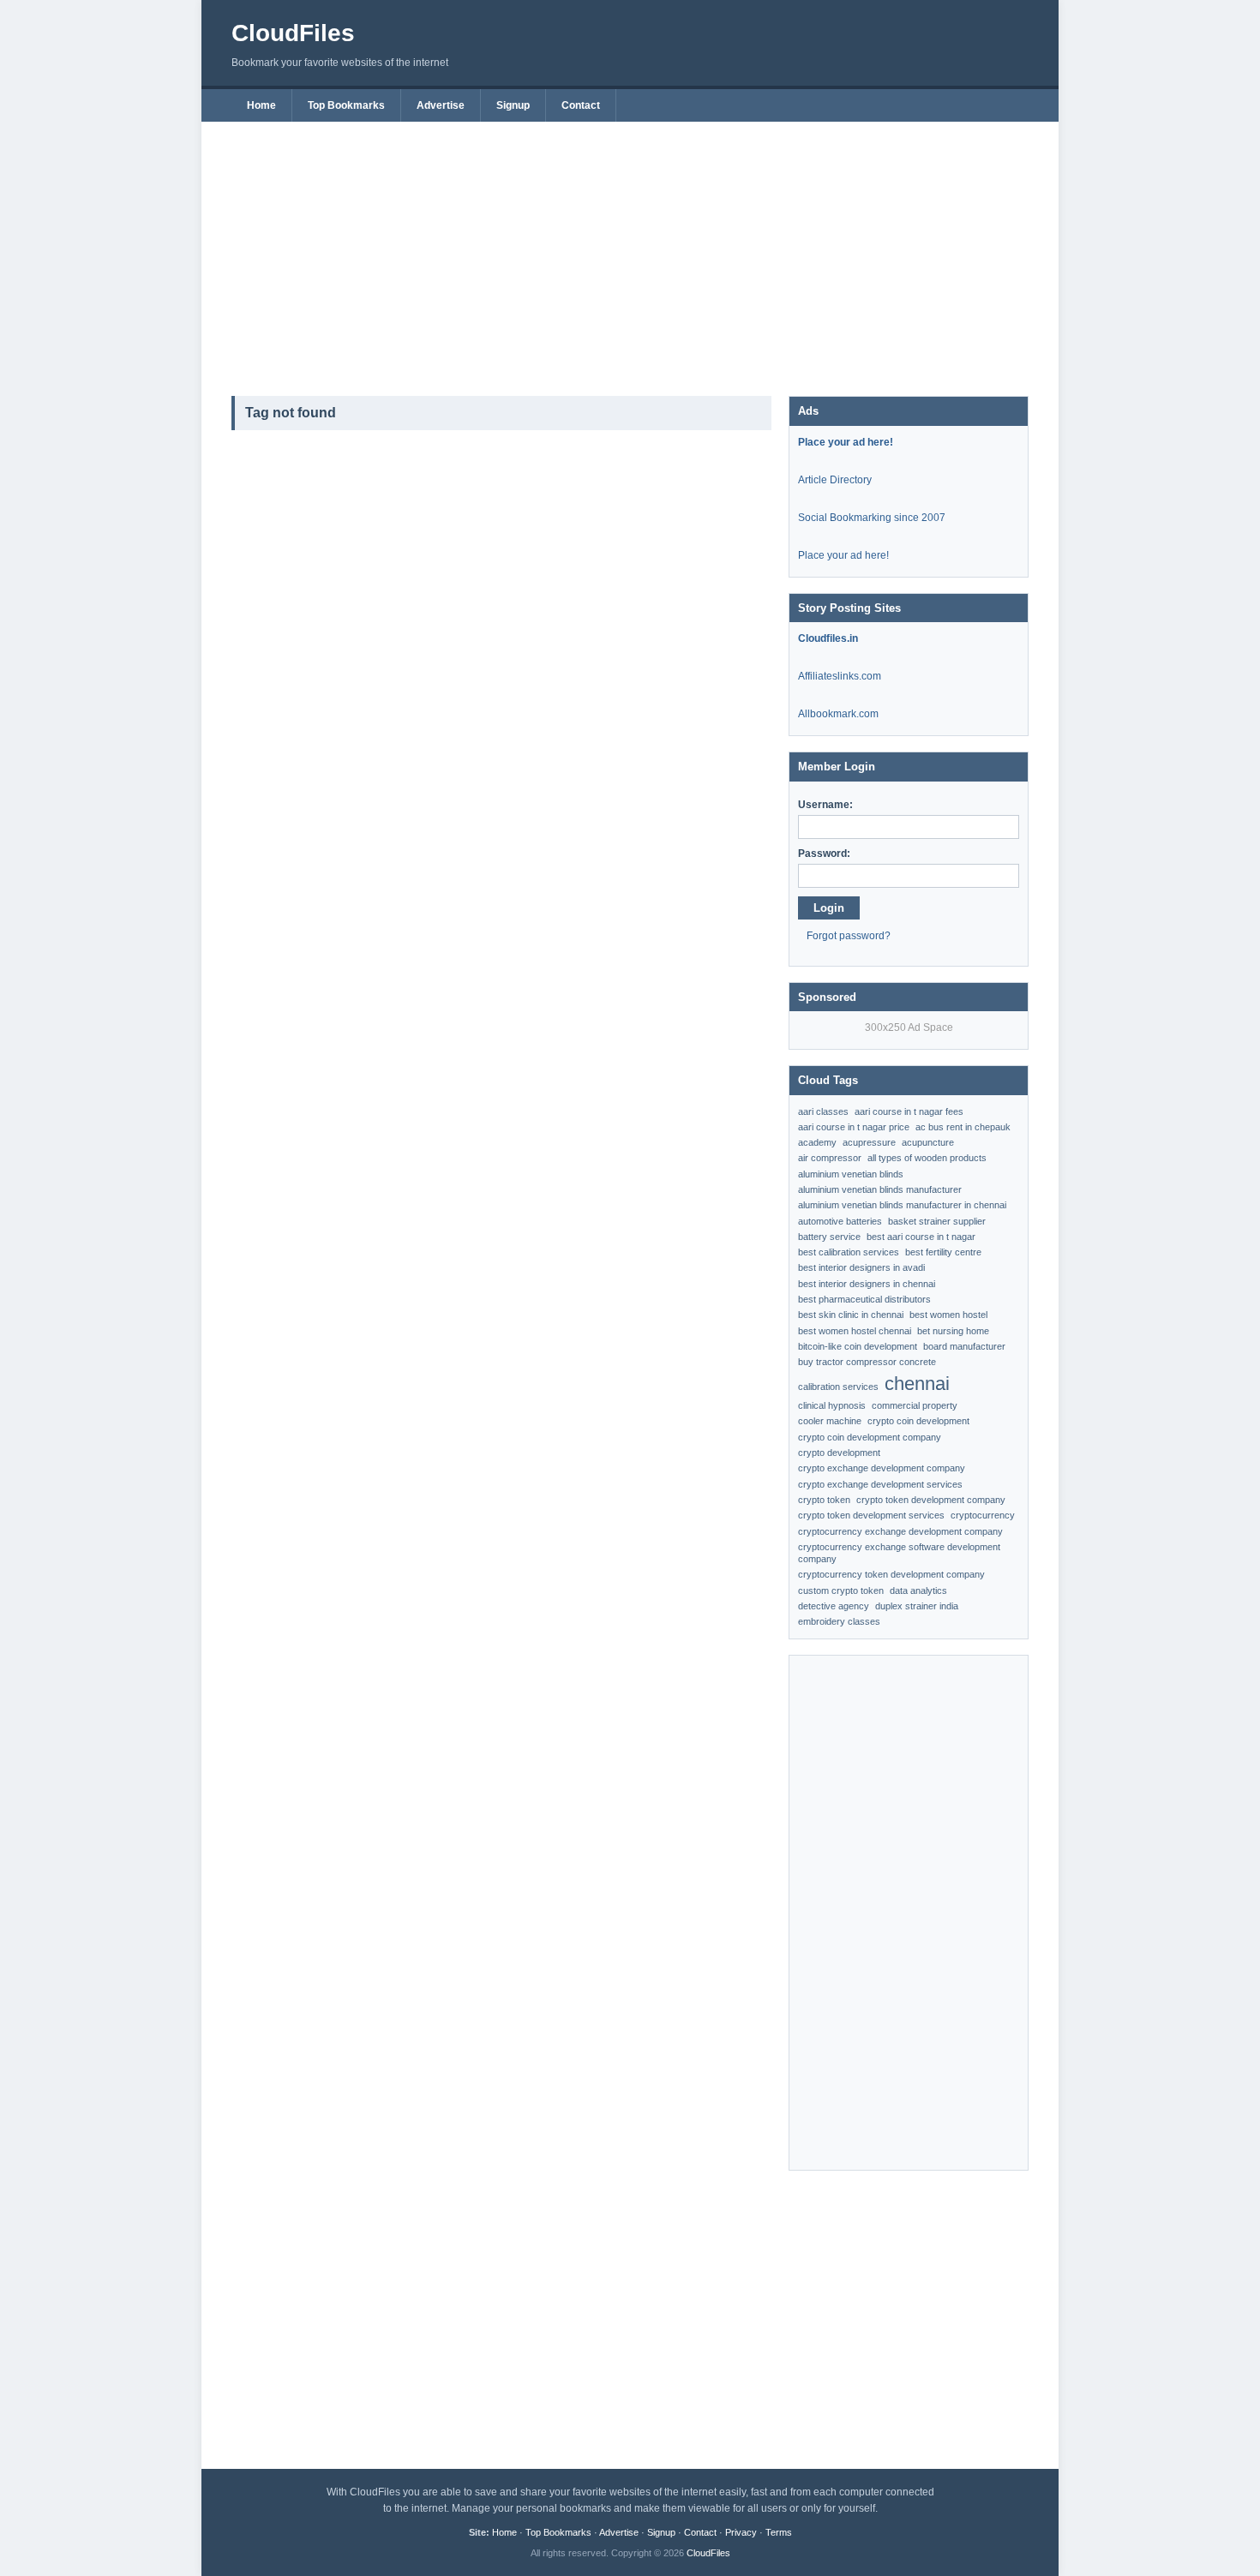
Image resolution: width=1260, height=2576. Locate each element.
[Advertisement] (630, 250)
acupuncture (928, 1142)
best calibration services (849, 1252)
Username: (825, 805)
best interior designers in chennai (867, 1284)
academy (817, 1142)
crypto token (824, 1500)
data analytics (918, 1591)
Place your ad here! (843, 555)
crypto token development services (871, 1515)
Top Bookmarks (346, 105)
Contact (581, 105)
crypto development (839, 1453)
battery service (829, 1237)
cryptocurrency (983, 1515)
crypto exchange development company (882, 1468)
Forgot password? (849, 936)
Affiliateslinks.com (840, 676)
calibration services (838, 1387)
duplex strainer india (917, 1606)
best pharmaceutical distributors (864, 1299)
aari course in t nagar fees (909, 1111)
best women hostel (948, 1315)
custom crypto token (841, 1591)
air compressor (830, 1158)
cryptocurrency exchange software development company (899, 1553)
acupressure (869, 1142)
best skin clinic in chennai (851, 1315)
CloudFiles (293, 33)
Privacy (741, 2532)
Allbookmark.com (838, 714)
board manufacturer (964, 1346)
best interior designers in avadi (861, 1267)
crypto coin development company (870, 1437)
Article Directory (835, 480)
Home (261, 105)
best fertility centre (943, 1252)
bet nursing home (953, 1331)
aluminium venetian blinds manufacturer (880, 1189)
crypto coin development (918, 1421)
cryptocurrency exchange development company (900, 1531)
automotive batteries (840, 1221)
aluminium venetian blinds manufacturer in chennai (902, 1205)
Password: (824, 854)
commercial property (915, 1405)
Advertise (441, 105)
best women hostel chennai (855, 1331)
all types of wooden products (927, 1158)
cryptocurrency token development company (891, 1574)
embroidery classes (839, 1621)
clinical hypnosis (832, 1405)
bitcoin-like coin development (858, 1346)
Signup (513, 105)
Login (829, 908)
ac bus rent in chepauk (963, 1127)
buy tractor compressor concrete (867, 1362)
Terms (779, 2532)
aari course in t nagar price (854, 1127)
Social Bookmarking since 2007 (872, 518)
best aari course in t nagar (921, 1237)
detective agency (834, 1606)
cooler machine (830, 1421)
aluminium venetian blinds (851, 1174)
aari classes (823, 1111)
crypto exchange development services (880, 1484)
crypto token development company (931, 1500)
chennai (917, 1384)
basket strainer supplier (937, 1221)
